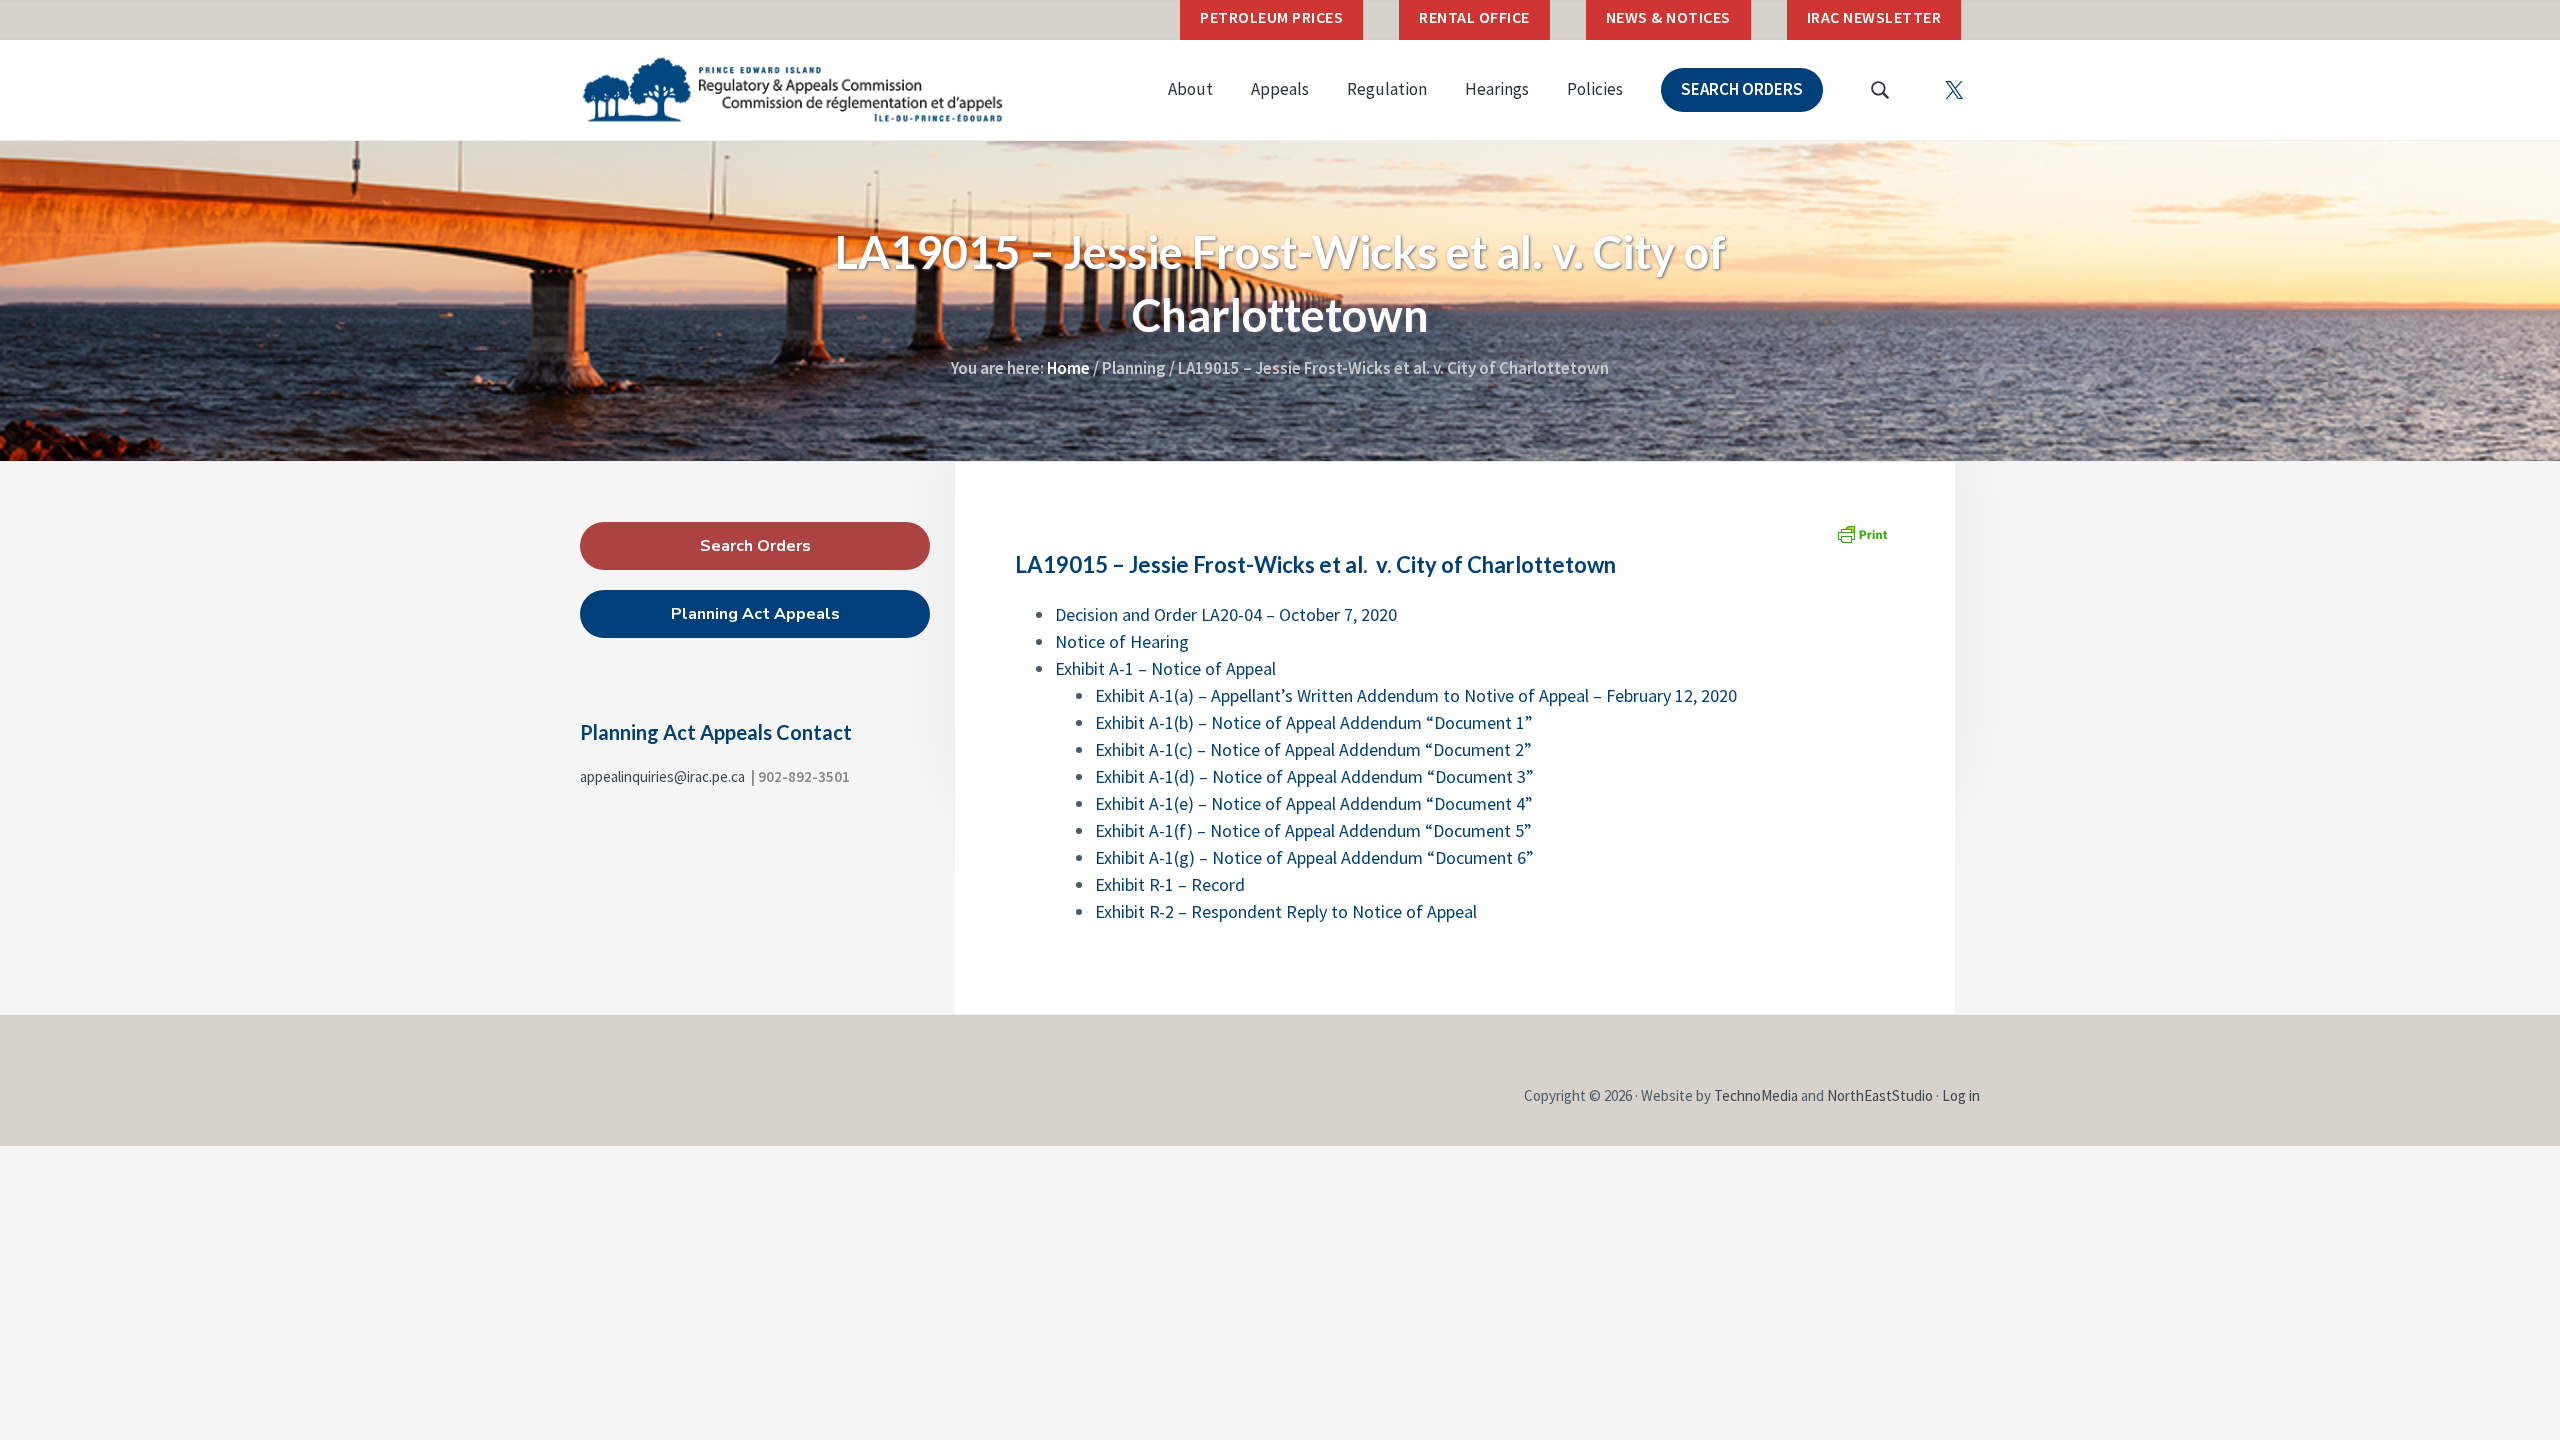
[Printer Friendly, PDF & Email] (1862, 534)
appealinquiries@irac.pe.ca (662, 776)
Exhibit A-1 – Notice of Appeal (1165, 668)
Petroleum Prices (1271, 17)
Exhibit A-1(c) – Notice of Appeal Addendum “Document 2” (1313, 749)
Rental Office (1474, 17)
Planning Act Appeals (755, 614)
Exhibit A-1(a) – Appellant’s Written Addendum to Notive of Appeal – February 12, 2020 (1416, 695)
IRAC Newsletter (1874, 17)
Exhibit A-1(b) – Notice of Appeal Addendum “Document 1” (1314, 722)
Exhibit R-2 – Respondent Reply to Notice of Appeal (1286, 911)
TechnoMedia (1756, 1095)
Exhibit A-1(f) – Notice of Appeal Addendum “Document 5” (1313, 830)
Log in (1961, 1095)
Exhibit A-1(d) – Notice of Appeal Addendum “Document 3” (1314, 776)
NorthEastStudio (1880, 1095)
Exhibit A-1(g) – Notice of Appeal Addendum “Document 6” (1314, 857)
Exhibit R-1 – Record (1170, 884)
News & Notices (1668, 17)
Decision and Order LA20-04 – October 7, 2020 (1226, 614)
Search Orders (755, 546)
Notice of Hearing (1122, 641)
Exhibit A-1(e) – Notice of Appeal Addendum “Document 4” (1314, 803)
